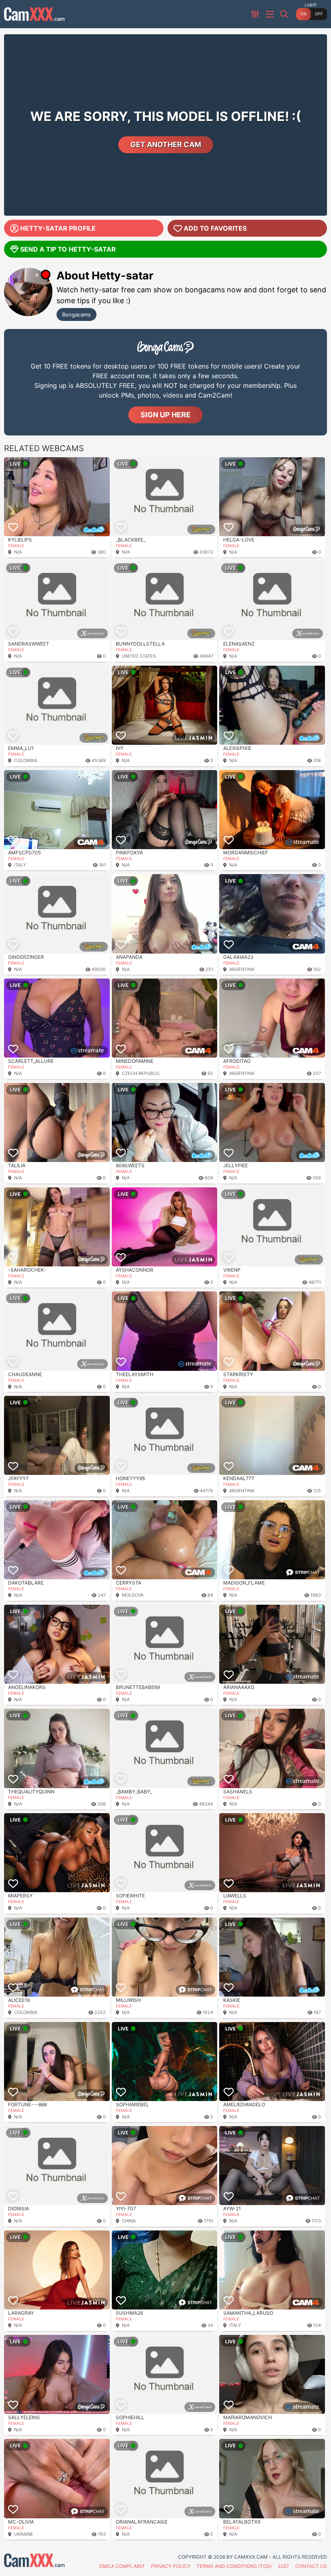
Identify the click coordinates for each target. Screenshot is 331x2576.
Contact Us (311, 2566)
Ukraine (24, 2534)
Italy (20, 865)
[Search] (285, 14)
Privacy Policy (171, 2566)
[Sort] (256, 14)
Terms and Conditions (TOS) (234, 2566)
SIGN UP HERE (165, 415)
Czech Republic (141, 1073)
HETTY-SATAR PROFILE (58, 228)
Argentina (242, 969)
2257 (283, 2566)
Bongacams (76, 314)
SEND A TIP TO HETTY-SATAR (68, 249)
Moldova (133, 1595)
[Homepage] (34, 14)
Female (16, 546)
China (129, 2221)
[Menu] (270, 14)
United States (139, 656)
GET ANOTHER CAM (166, 145)
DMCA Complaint (122, 2566)
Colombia (26, 760)
